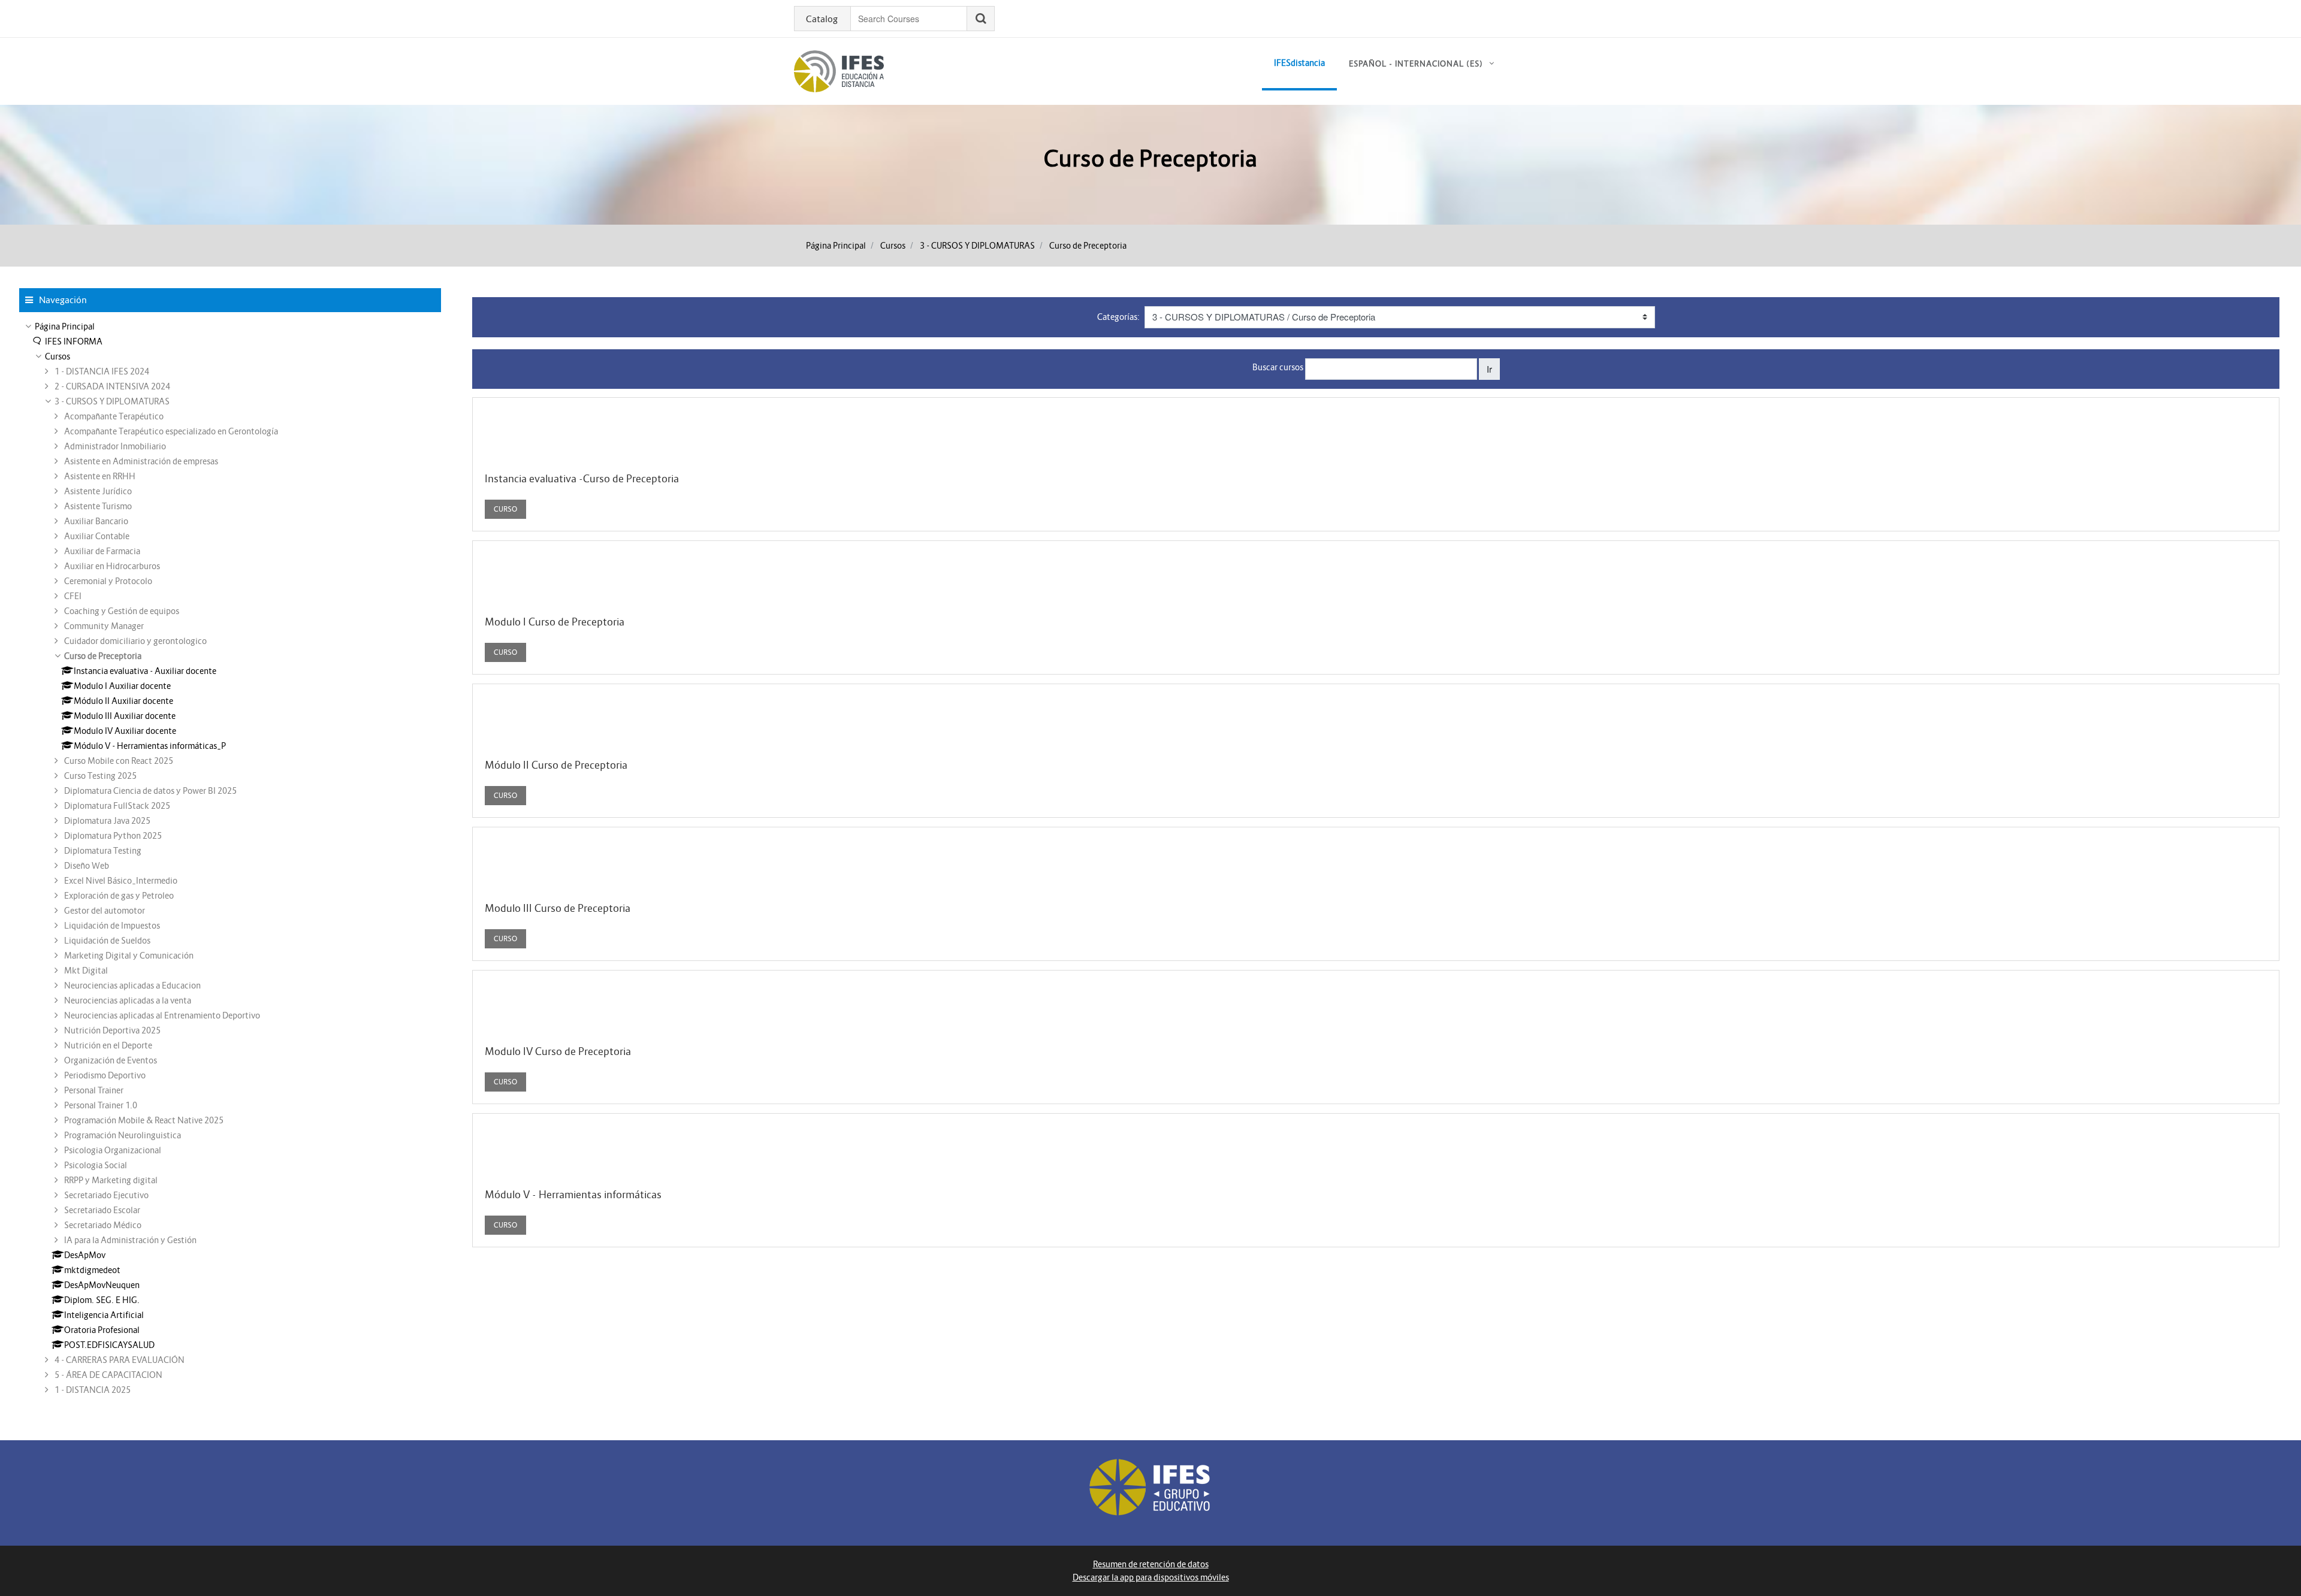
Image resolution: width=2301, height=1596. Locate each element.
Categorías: (1118, 317)
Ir (1489, 369)
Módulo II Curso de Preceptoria (556, 765)
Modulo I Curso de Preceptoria (555, 622)
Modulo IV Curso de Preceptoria (558, 1051)
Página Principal (836, 246)
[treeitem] (230, 327)
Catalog (822, 19)
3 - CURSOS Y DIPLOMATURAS (977, 246)
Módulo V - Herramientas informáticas (573, 1195)
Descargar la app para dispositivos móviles (1151, 1577)
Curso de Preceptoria (1088, 246)
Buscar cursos (1278, 367)
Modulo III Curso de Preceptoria (558, 908)
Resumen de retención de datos (1151, 1564)
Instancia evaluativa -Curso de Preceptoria (582, 479)
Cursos (893, 246)
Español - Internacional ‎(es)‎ (1416, 64)
